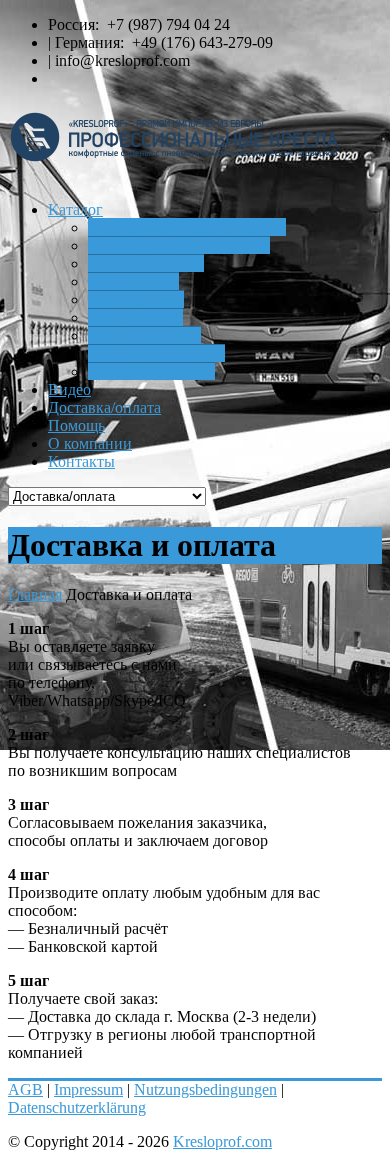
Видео (69, 389)
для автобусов (135, 317)
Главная (35, 594)
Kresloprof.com (222, 1141)
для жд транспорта (151, 371)
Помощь (76, 425)
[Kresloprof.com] (195, 144)
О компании (90, 443)
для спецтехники (146, 263)
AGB (25, 1089)
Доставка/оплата (104, 407)
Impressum (88, 1089)
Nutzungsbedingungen (205, 1089)
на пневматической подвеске (187, 227)
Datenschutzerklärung (77, 1107)
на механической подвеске (179, 245)
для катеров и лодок (156, 353)
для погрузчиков (144, 335)
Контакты (81, 461)
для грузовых (133, 281)
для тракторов (136, 299)
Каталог (75, 209)
